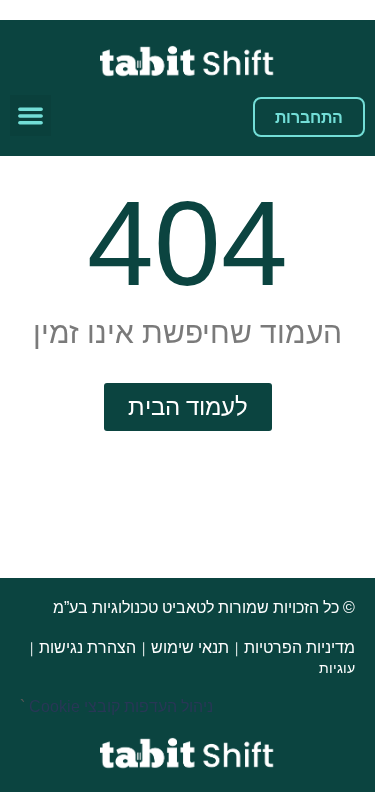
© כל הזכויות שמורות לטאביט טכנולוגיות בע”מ (202, 607)
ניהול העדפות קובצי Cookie (121, 706)
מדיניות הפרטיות (299, 647)
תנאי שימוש (190, 647)
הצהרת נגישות (87, 647)
